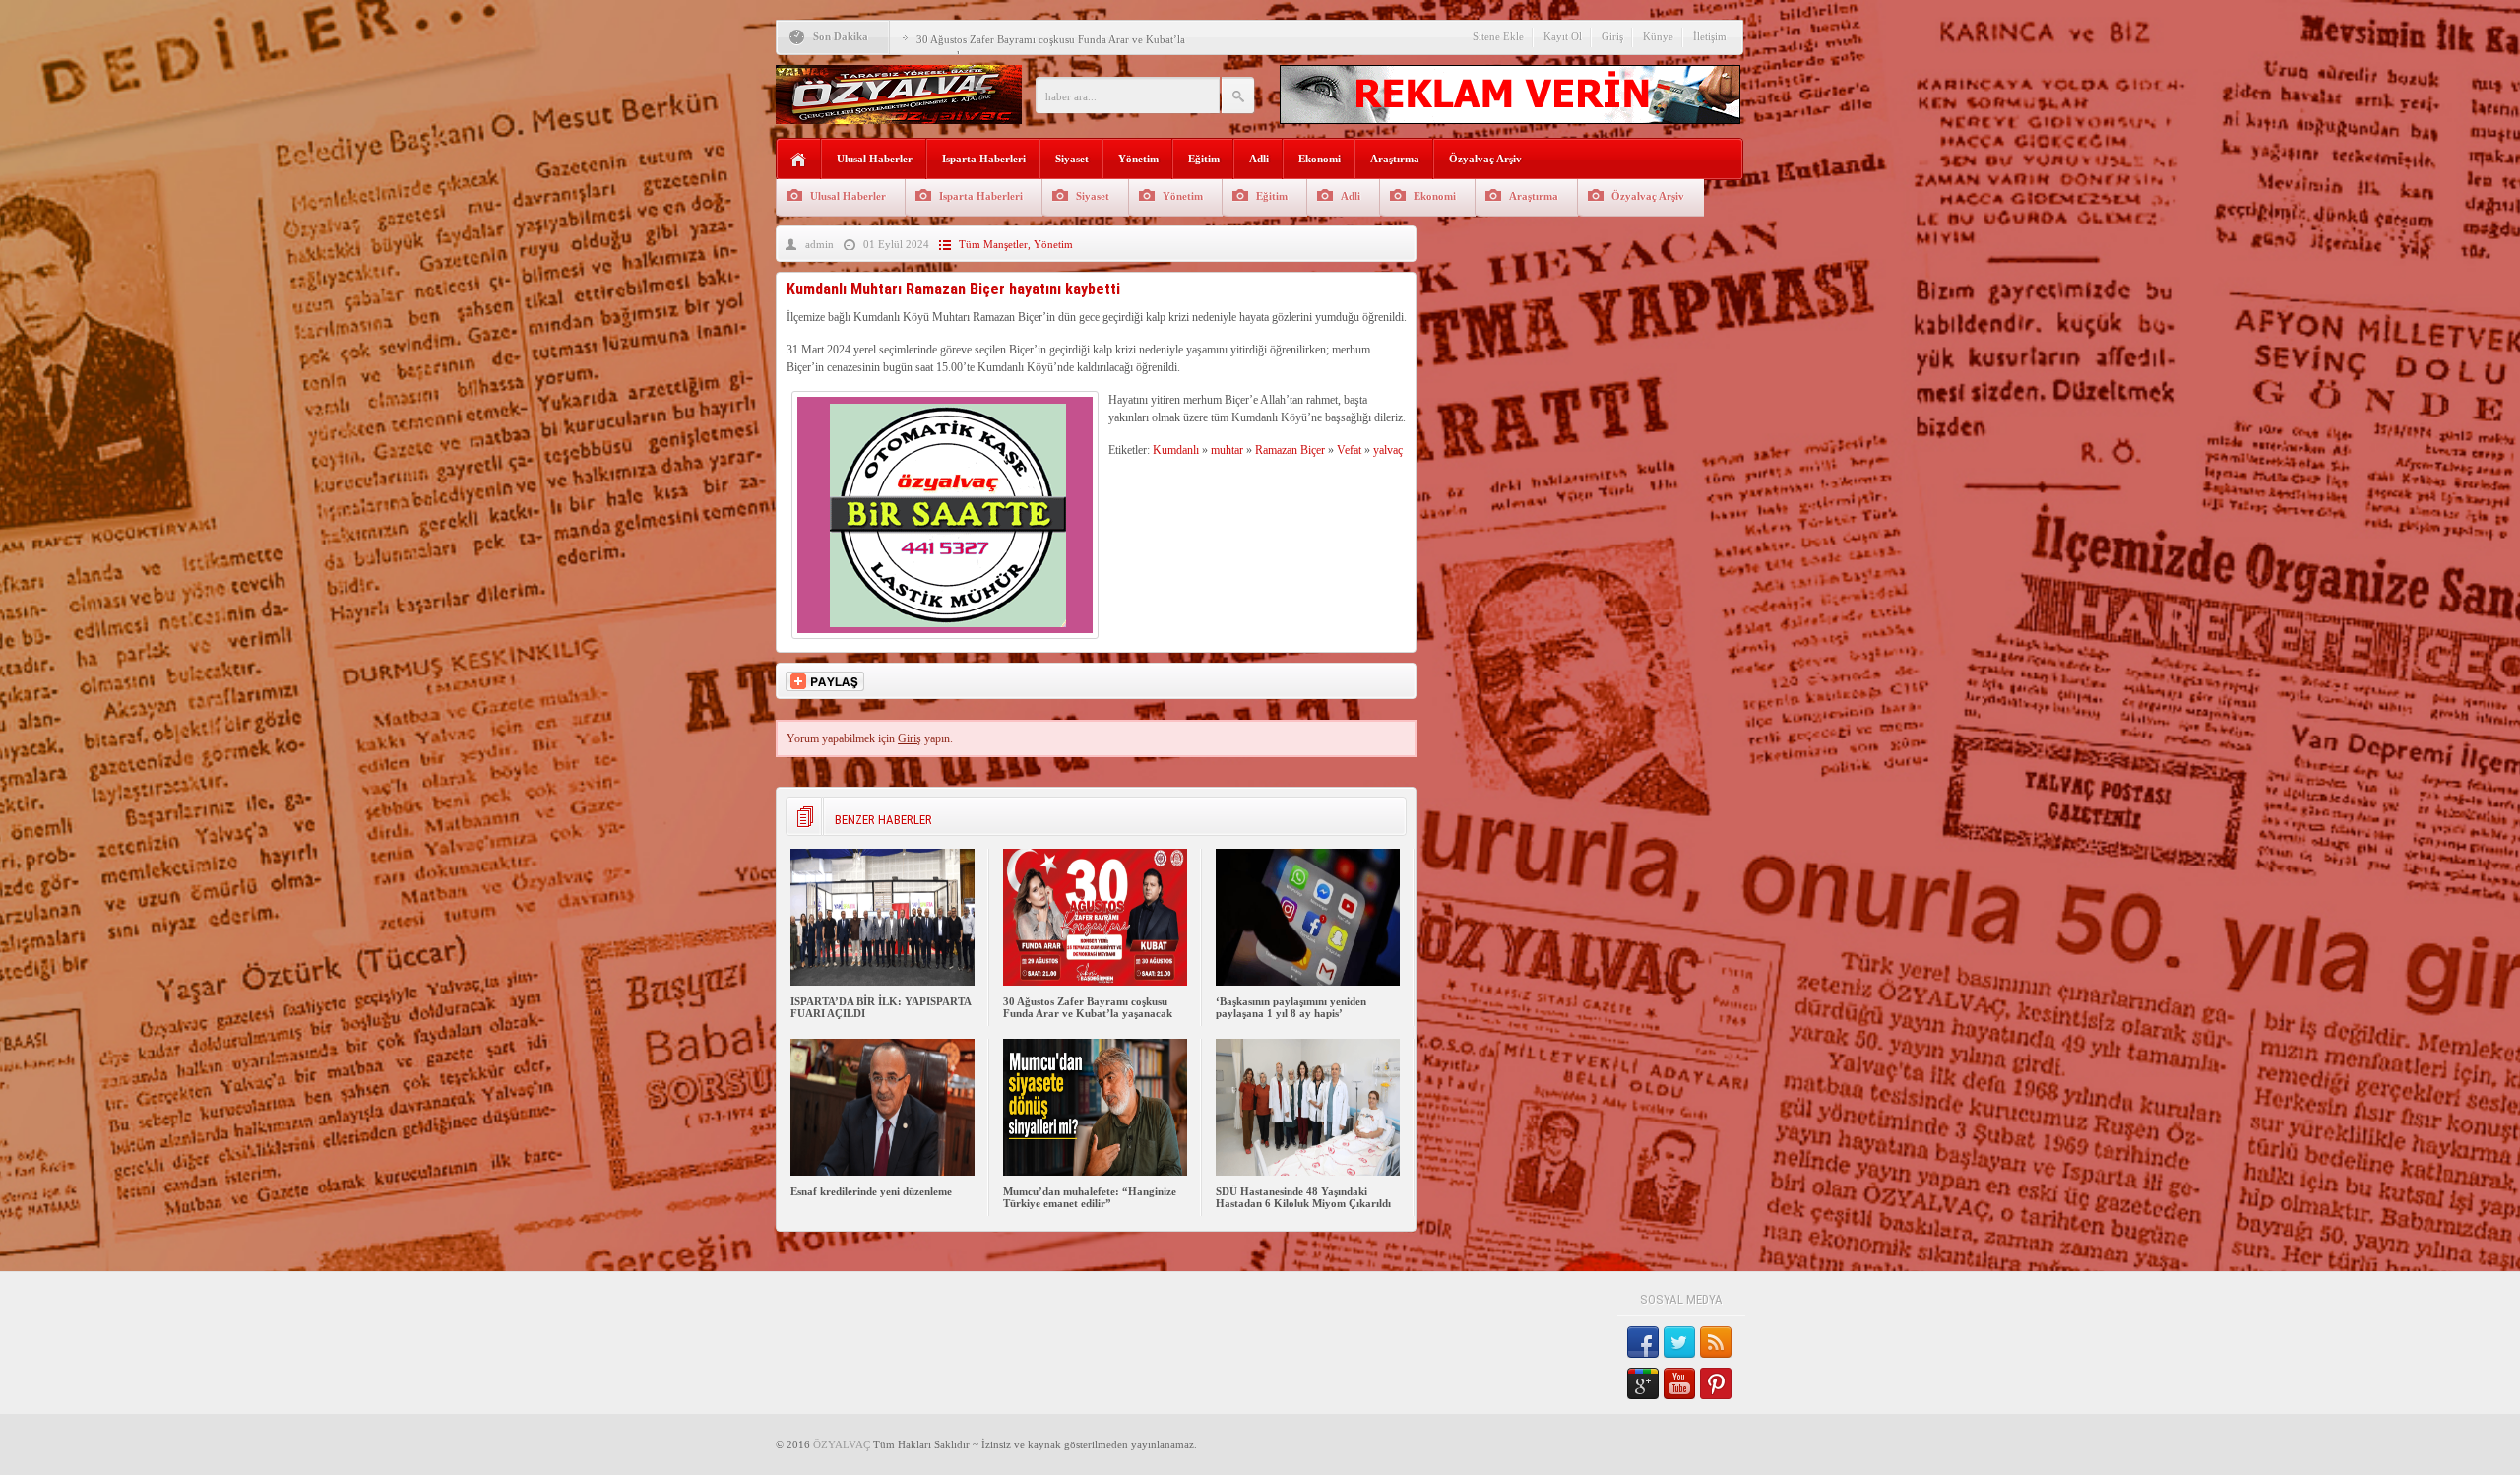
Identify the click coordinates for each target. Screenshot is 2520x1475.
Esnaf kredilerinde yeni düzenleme (871, 1191)
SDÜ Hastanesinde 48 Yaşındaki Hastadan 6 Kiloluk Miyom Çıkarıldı (1303, 1197)
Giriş (1612, 36)
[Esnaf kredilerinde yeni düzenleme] (882, 1172)
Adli (1259, 159)
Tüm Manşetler (993, 244)
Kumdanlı (1176, 450)
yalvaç (1388, 450)
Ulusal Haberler (875, 159)
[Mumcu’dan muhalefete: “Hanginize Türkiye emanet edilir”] (1095, 1172)
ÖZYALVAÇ (842, 1444)
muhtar (1227, 450)
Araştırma (1395, 159)
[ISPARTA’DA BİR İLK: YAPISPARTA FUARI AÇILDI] (882, 982)
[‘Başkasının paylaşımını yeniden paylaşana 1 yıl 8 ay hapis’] (1308, 982)
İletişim (1710, 36)
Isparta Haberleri (984, 159)
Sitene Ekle (1498, 36)
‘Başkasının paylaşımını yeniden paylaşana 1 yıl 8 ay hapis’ (1291, 1007)
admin (819, 244)
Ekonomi (1320, 159)
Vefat (1349, 450)
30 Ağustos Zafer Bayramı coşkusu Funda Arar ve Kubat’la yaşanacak (1088, 1007)
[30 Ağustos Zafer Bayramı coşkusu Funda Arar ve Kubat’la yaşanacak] (1095, 982)
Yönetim (1138, 159)
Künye (1658, 36)
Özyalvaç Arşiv (1485, 159)
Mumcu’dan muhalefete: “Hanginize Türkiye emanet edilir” (1090, 1197)
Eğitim (1204, 159)
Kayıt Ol (1563, 36)
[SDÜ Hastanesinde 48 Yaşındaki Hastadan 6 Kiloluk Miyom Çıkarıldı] (1308, 1172)
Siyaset (1072, 159)
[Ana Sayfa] (799, 160)
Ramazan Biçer (1290, 450)
